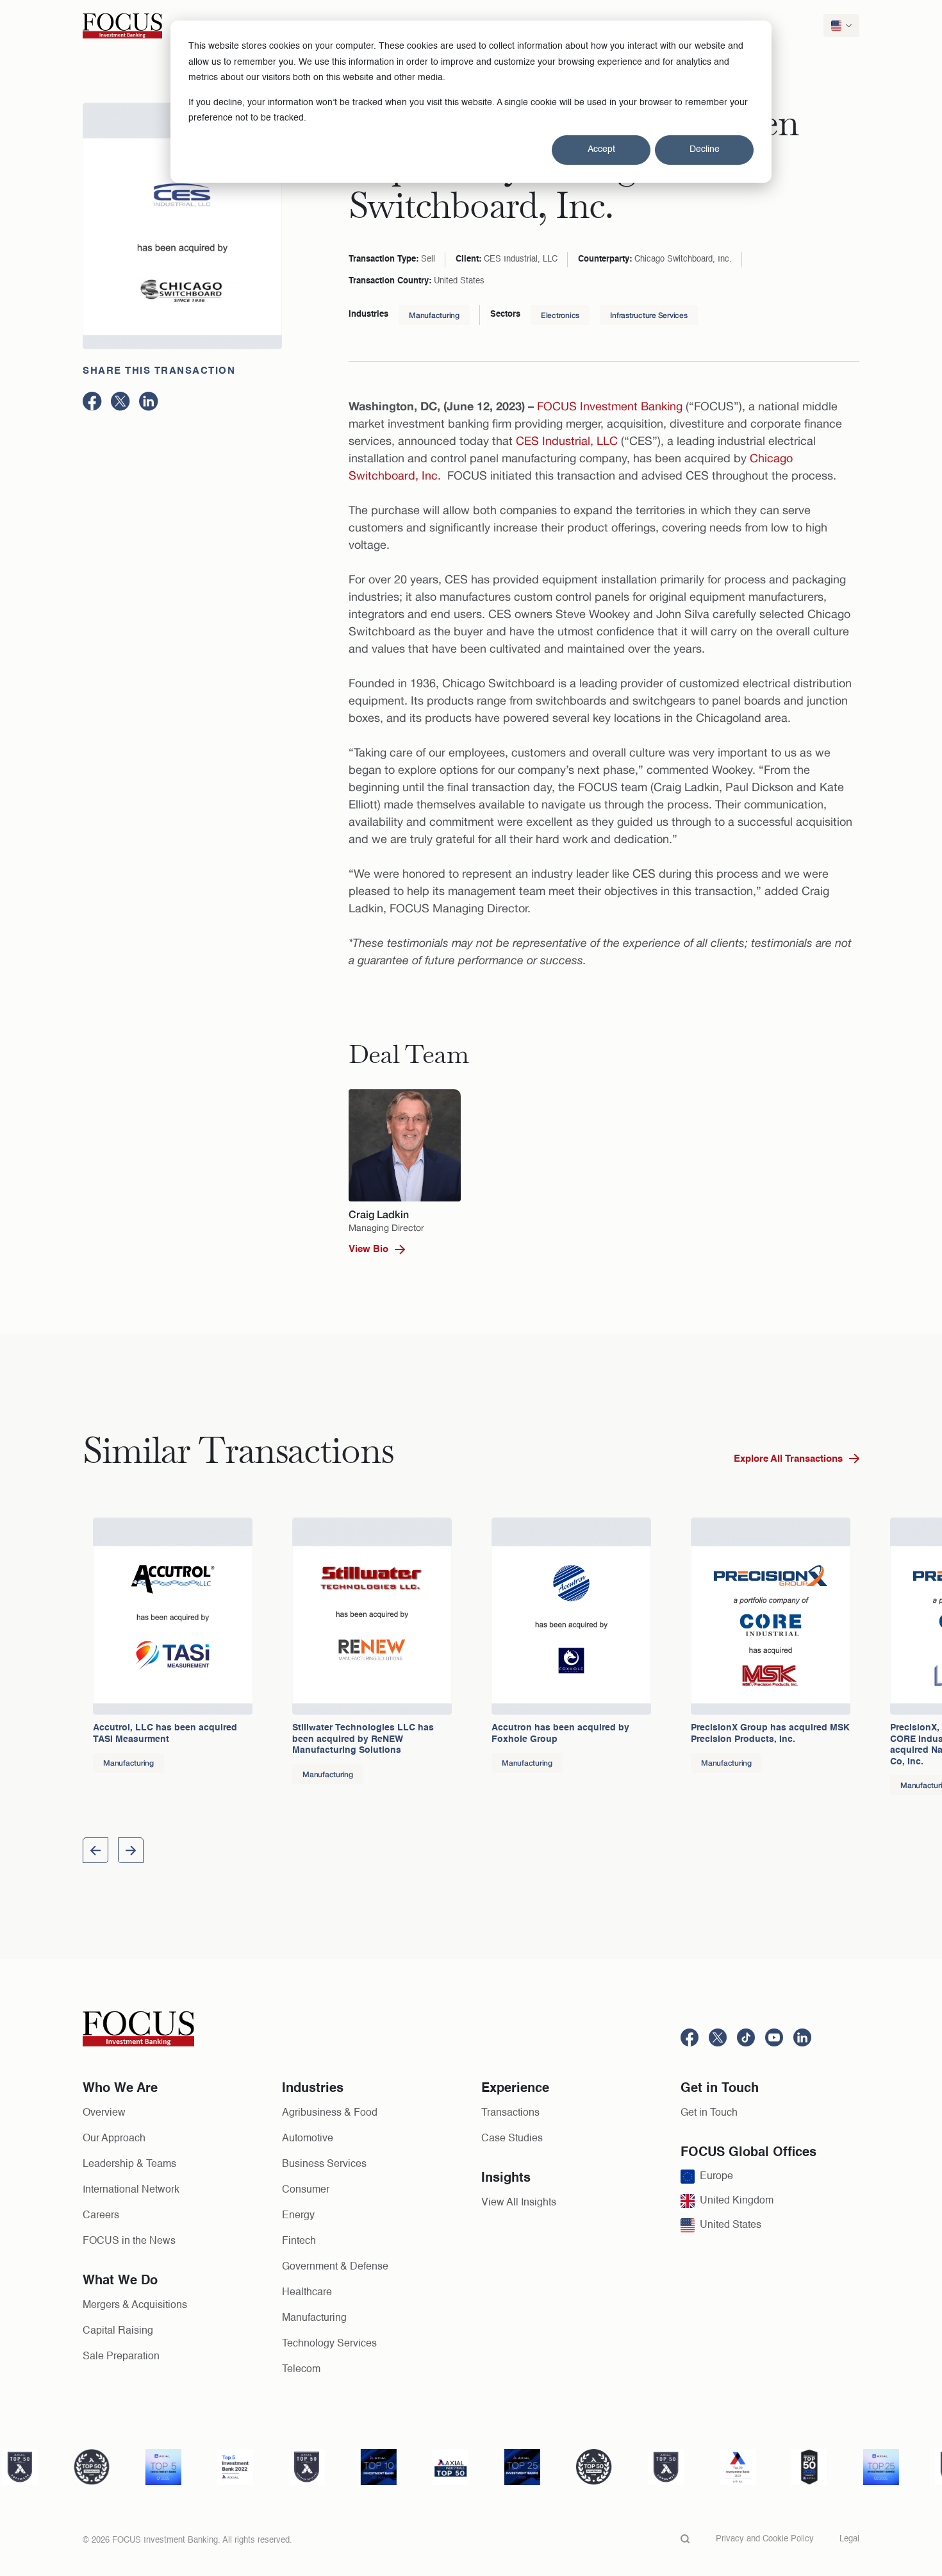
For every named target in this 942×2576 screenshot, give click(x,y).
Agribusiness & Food (330, 2113)
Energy (298, 2216)
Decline (705, 149)
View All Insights (519, 2203)
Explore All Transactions (788, 1459)
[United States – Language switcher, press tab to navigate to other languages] (841, 26)
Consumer (306, 2190)
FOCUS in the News (129, 2241)
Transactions (510, 2113)
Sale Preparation (121, 2357)
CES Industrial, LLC (567, 441)
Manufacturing (434, 315)
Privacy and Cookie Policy (765, 2539)
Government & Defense (335, 2267)
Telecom (301, 2370)
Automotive (308, 2139)
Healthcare (307, 2293)
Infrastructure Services (649, 315)
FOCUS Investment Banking (610, 406)
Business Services (324, 2164)
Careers (101, 2216)
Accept (601, 149)
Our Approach (114, 2139)
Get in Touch (709, 2113)
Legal (849, 2539)
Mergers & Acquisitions (135, 2305)
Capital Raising (118, 2331)
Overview (104, 2113)
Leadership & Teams (129, 2164)
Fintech (299, 2241)
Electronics (560, 315)
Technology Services (329, 2344)
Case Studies (512, 2139)
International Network (131, 2190)
